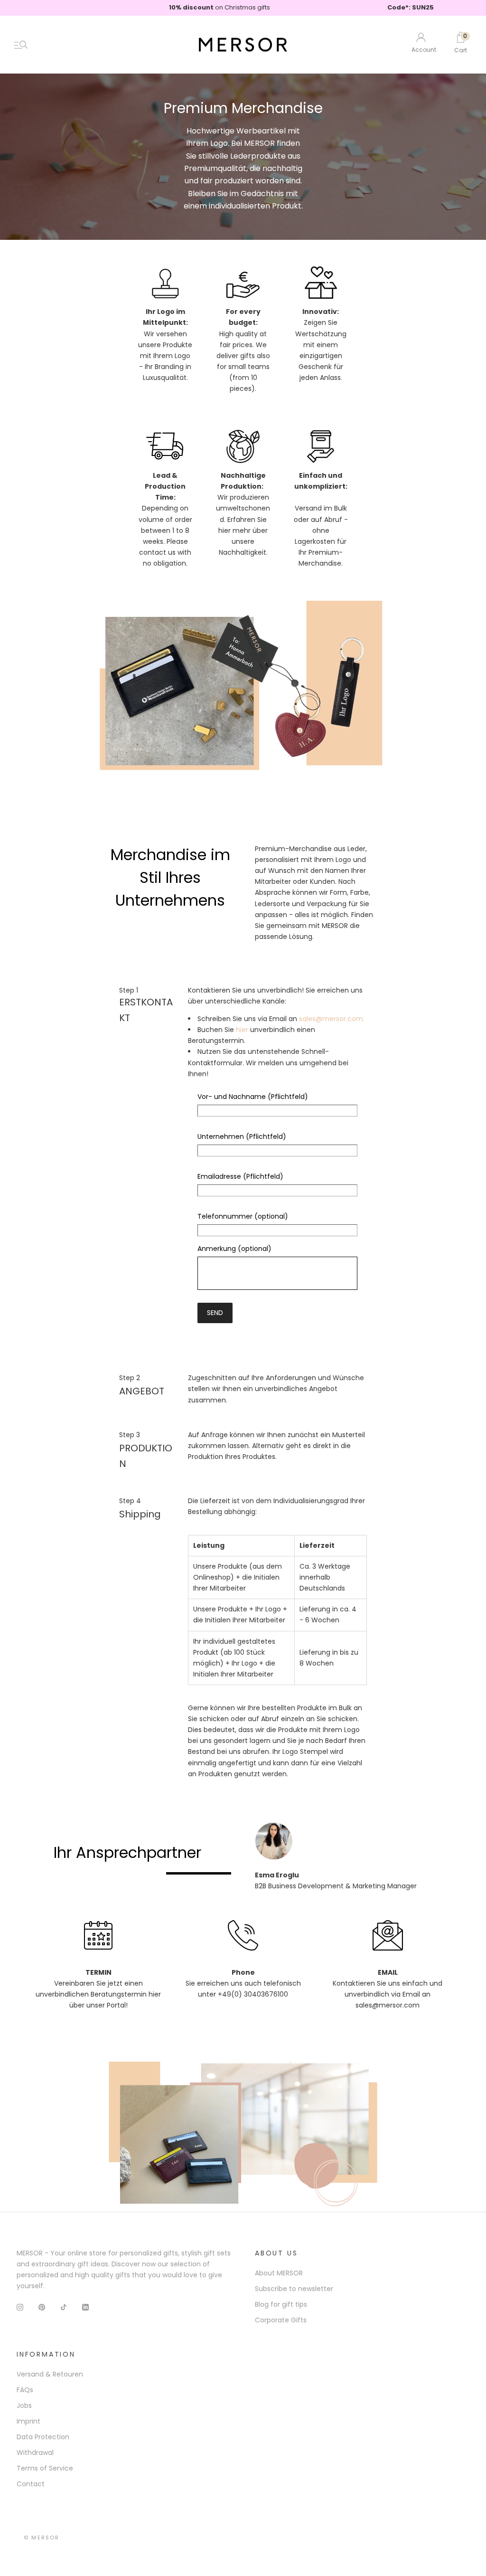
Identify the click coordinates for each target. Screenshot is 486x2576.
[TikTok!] (64, 2306)
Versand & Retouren (50, 2374)
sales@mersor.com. (332, 1019)
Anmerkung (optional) (234, 1249)
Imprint (28, 2421)
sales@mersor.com (388, 2005)
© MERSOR (42, 2538)
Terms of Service (45, 2468)
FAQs (25, 2390)
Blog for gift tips (281, 2304)
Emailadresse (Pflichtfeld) (240, 1176)
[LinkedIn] (85, 2306)
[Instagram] (20, 2306)
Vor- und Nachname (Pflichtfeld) (253, 1097)
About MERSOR (279, 2273)
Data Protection (43, 2437)
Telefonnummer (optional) (243, 1216)
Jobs (24, 2406)
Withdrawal (35, 2453)
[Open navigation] (21, 45)
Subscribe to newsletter (294, 2289)
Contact (31, 2484)
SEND (215, 1313)
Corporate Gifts (281, 2320)
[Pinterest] (42, 2306)
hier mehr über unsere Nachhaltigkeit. (243, 541)
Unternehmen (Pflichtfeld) (242, 1136)
